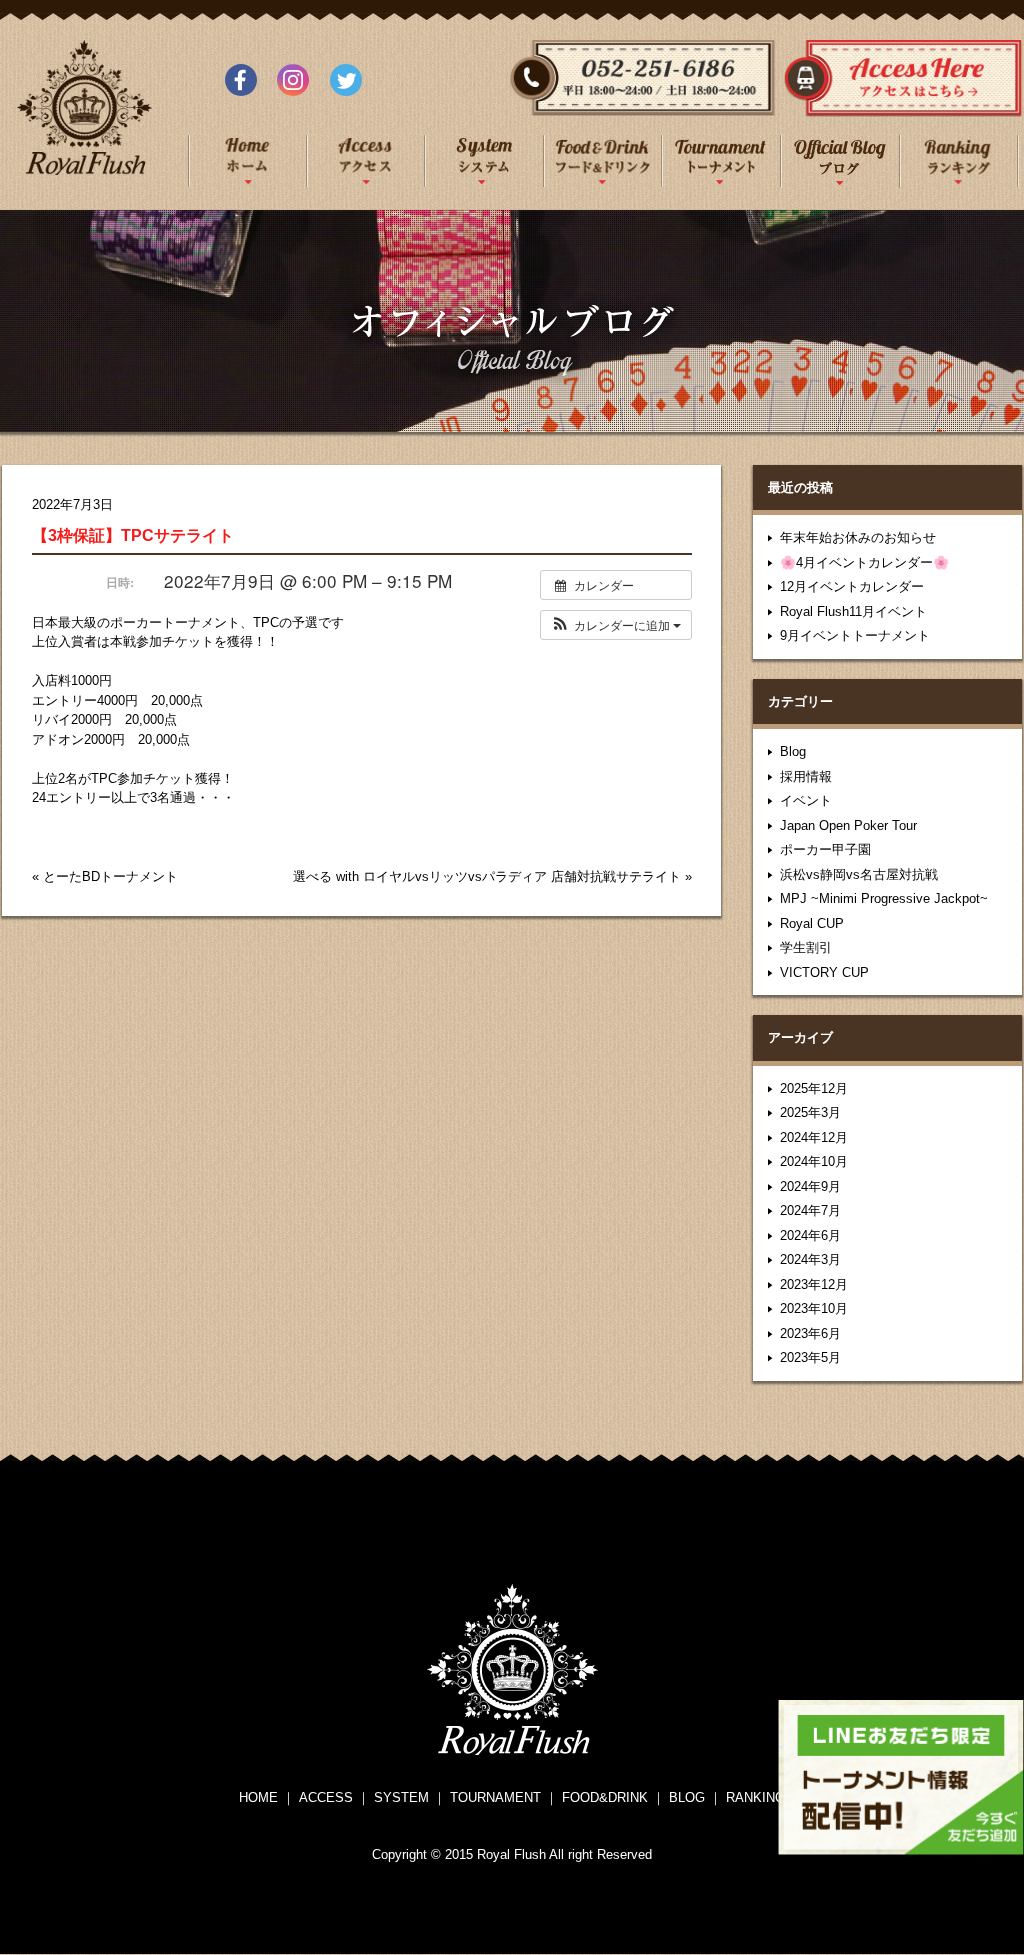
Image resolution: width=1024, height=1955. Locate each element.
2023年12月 (814, 1284)
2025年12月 (814, 1088)
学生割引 (806, 947)
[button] (616, 625)
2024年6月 (810, 1235)
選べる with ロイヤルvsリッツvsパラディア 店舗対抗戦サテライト (487, 876)
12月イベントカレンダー (852, 586)
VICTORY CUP (824, 972)
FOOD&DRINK (605, 1797)
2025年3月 (810, 1112)
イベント (806, 800)
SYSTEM (401, 1797)
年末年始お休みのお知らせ (858, 537)
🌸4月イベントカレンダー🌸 (864, 562)
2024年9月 (810, 1186)
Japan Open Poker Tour (848, 825)
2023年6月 (810, 1333)
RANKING (755, 1797)
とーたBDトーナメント (110, 876)
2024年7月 (810, 1210)
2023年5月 (810, 1357)
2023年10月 (814, 1308)
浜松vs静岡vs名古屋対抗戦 (859, 874)
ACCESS (326, 1797)
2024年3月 (810, 1259)
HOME (258, 1797)
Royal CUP (812, 923)
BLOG (687, 1797)
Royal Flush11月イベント (853, 611)
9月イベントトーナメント (855, 635)
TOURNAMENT (495, 1797)
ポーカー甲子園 (825, 849)
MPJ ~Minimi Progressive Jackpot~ (884, 898)
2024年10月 (814, 1161)
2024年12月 (814, 1137)
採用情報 (806, 776)
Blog (793, 751)
